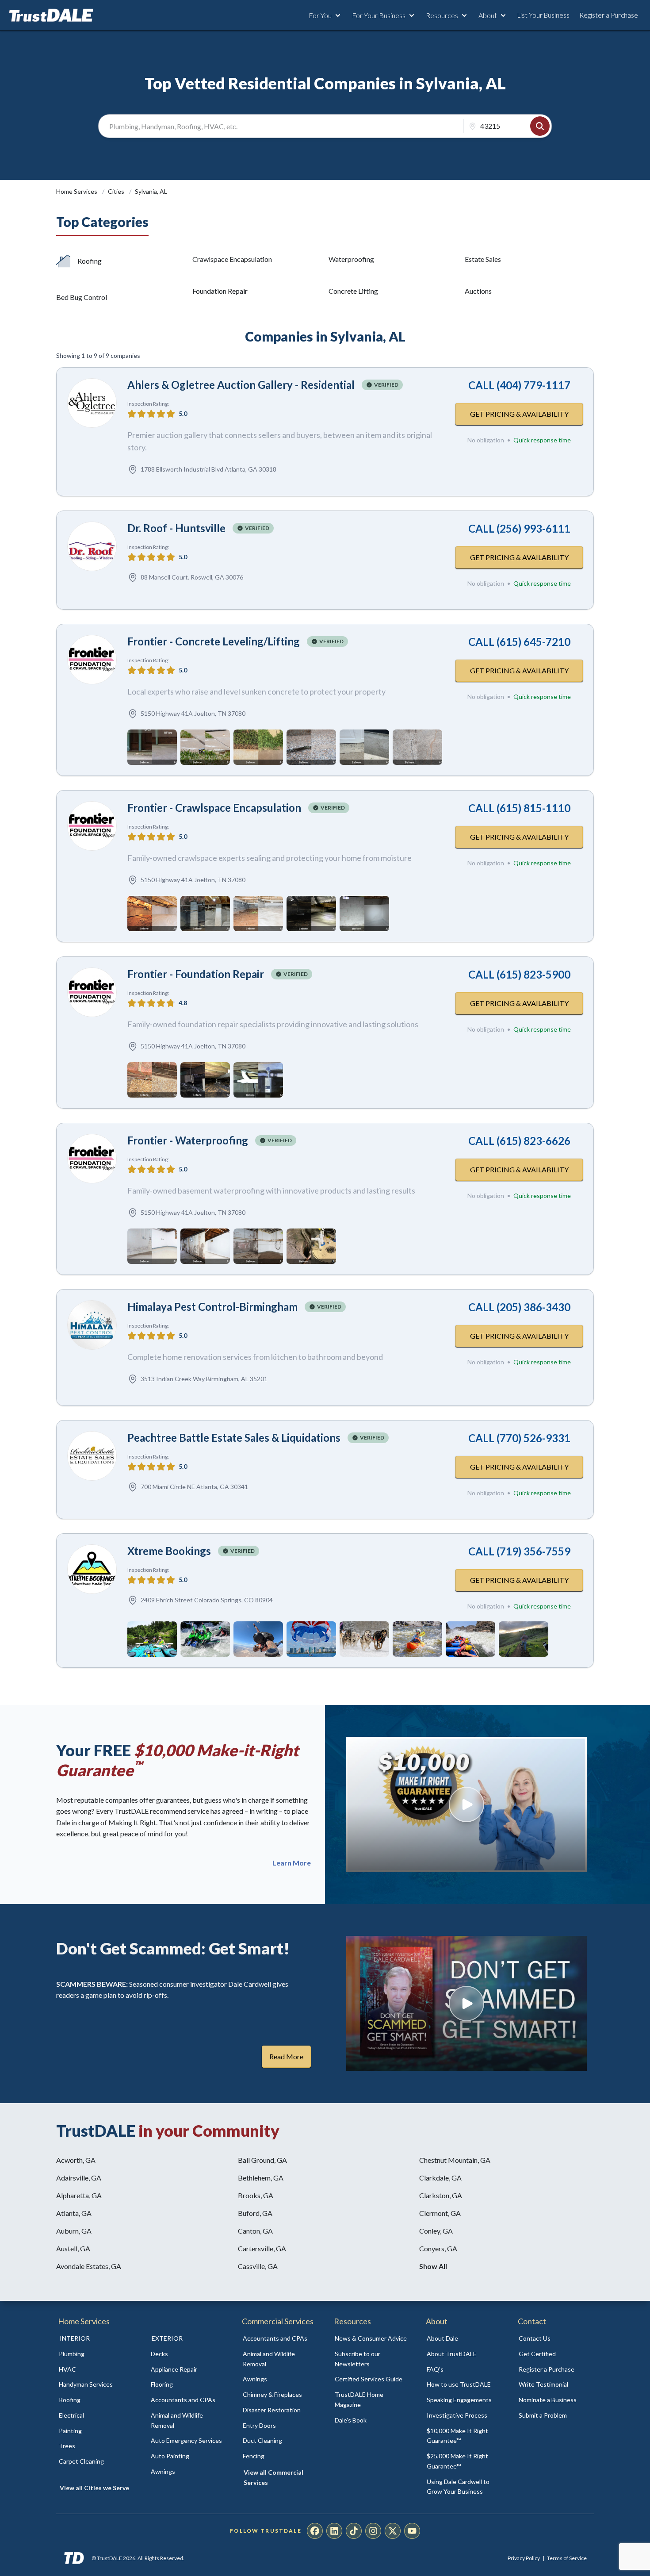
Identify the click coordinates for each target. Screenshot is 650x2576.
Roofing (90, 261)
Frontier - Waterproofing (188, 1140)
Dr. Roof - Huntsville (176, 528)
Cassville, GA (258, 2266)
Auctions (478, 291)
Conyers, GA (438, 2248)
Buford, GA (255, 2213)
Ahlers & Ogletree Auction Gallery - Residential (241, 385)
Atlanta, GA (74, 2213)
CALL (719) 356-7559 (519, 1551)
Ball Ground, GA (262, 2160)
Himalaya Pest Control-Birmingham (212, 1307)
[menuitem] (95, 2354)
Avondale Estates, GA (89, 2266)
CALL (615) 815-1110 (519, 808)
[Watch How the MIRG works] (466, 1804)
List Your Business (543, 15)
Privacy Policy (524, 2558)
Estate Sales (483, 259)
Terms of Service (567, 2558)
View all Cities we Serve (94, 2488)
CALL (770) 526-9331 (519, 1438)
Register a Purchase (609, 15)
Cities (117, 191)
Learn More (292, 1863)
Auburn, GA (74, 2231)
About (488, 15)
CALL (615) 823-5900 (519, 974)
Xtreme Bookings (169, 1551)
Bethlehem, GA (261, 2178)
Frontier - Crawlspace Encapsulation (214, 808)
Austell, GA (73, 2248)
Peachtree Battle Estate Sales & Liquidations (234, 1438)
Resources (442, 15)
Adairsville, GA (79, 2178)
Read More (286, 2056)
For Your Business (379, 15)
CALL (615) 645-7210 (519, 642)
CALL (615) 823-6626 (519, 1141)
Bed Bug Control (82, 297)
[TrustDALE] (51, 15)
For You (320, 15)
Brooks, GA (256, 2195)
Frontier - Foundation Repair (196, 974)
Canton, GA (255, 2231)
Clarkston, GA (441, 2195)
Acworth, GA (76, 2160)
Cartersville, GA (262, 2248)
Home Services (77, 191)
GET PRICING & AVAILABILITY (519, 414)
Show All (433, 2266)
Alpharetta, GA (79, 2195)
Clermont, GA (440, 2213)
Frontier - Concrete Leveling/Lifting (214, 641)
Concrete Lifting (353, 291)
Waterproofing (351, 259)
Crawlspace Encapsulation (232, 259)
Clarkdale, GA (440, 2178)
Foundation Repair (220, 291)
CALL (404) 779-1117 (519, 385)
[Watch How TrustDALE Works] (466, 2004)
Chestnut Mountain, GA (455, 2160)
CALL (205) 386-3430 (519, 1307)
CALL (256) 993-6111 (519, 528)
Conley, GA (436, 2231)
